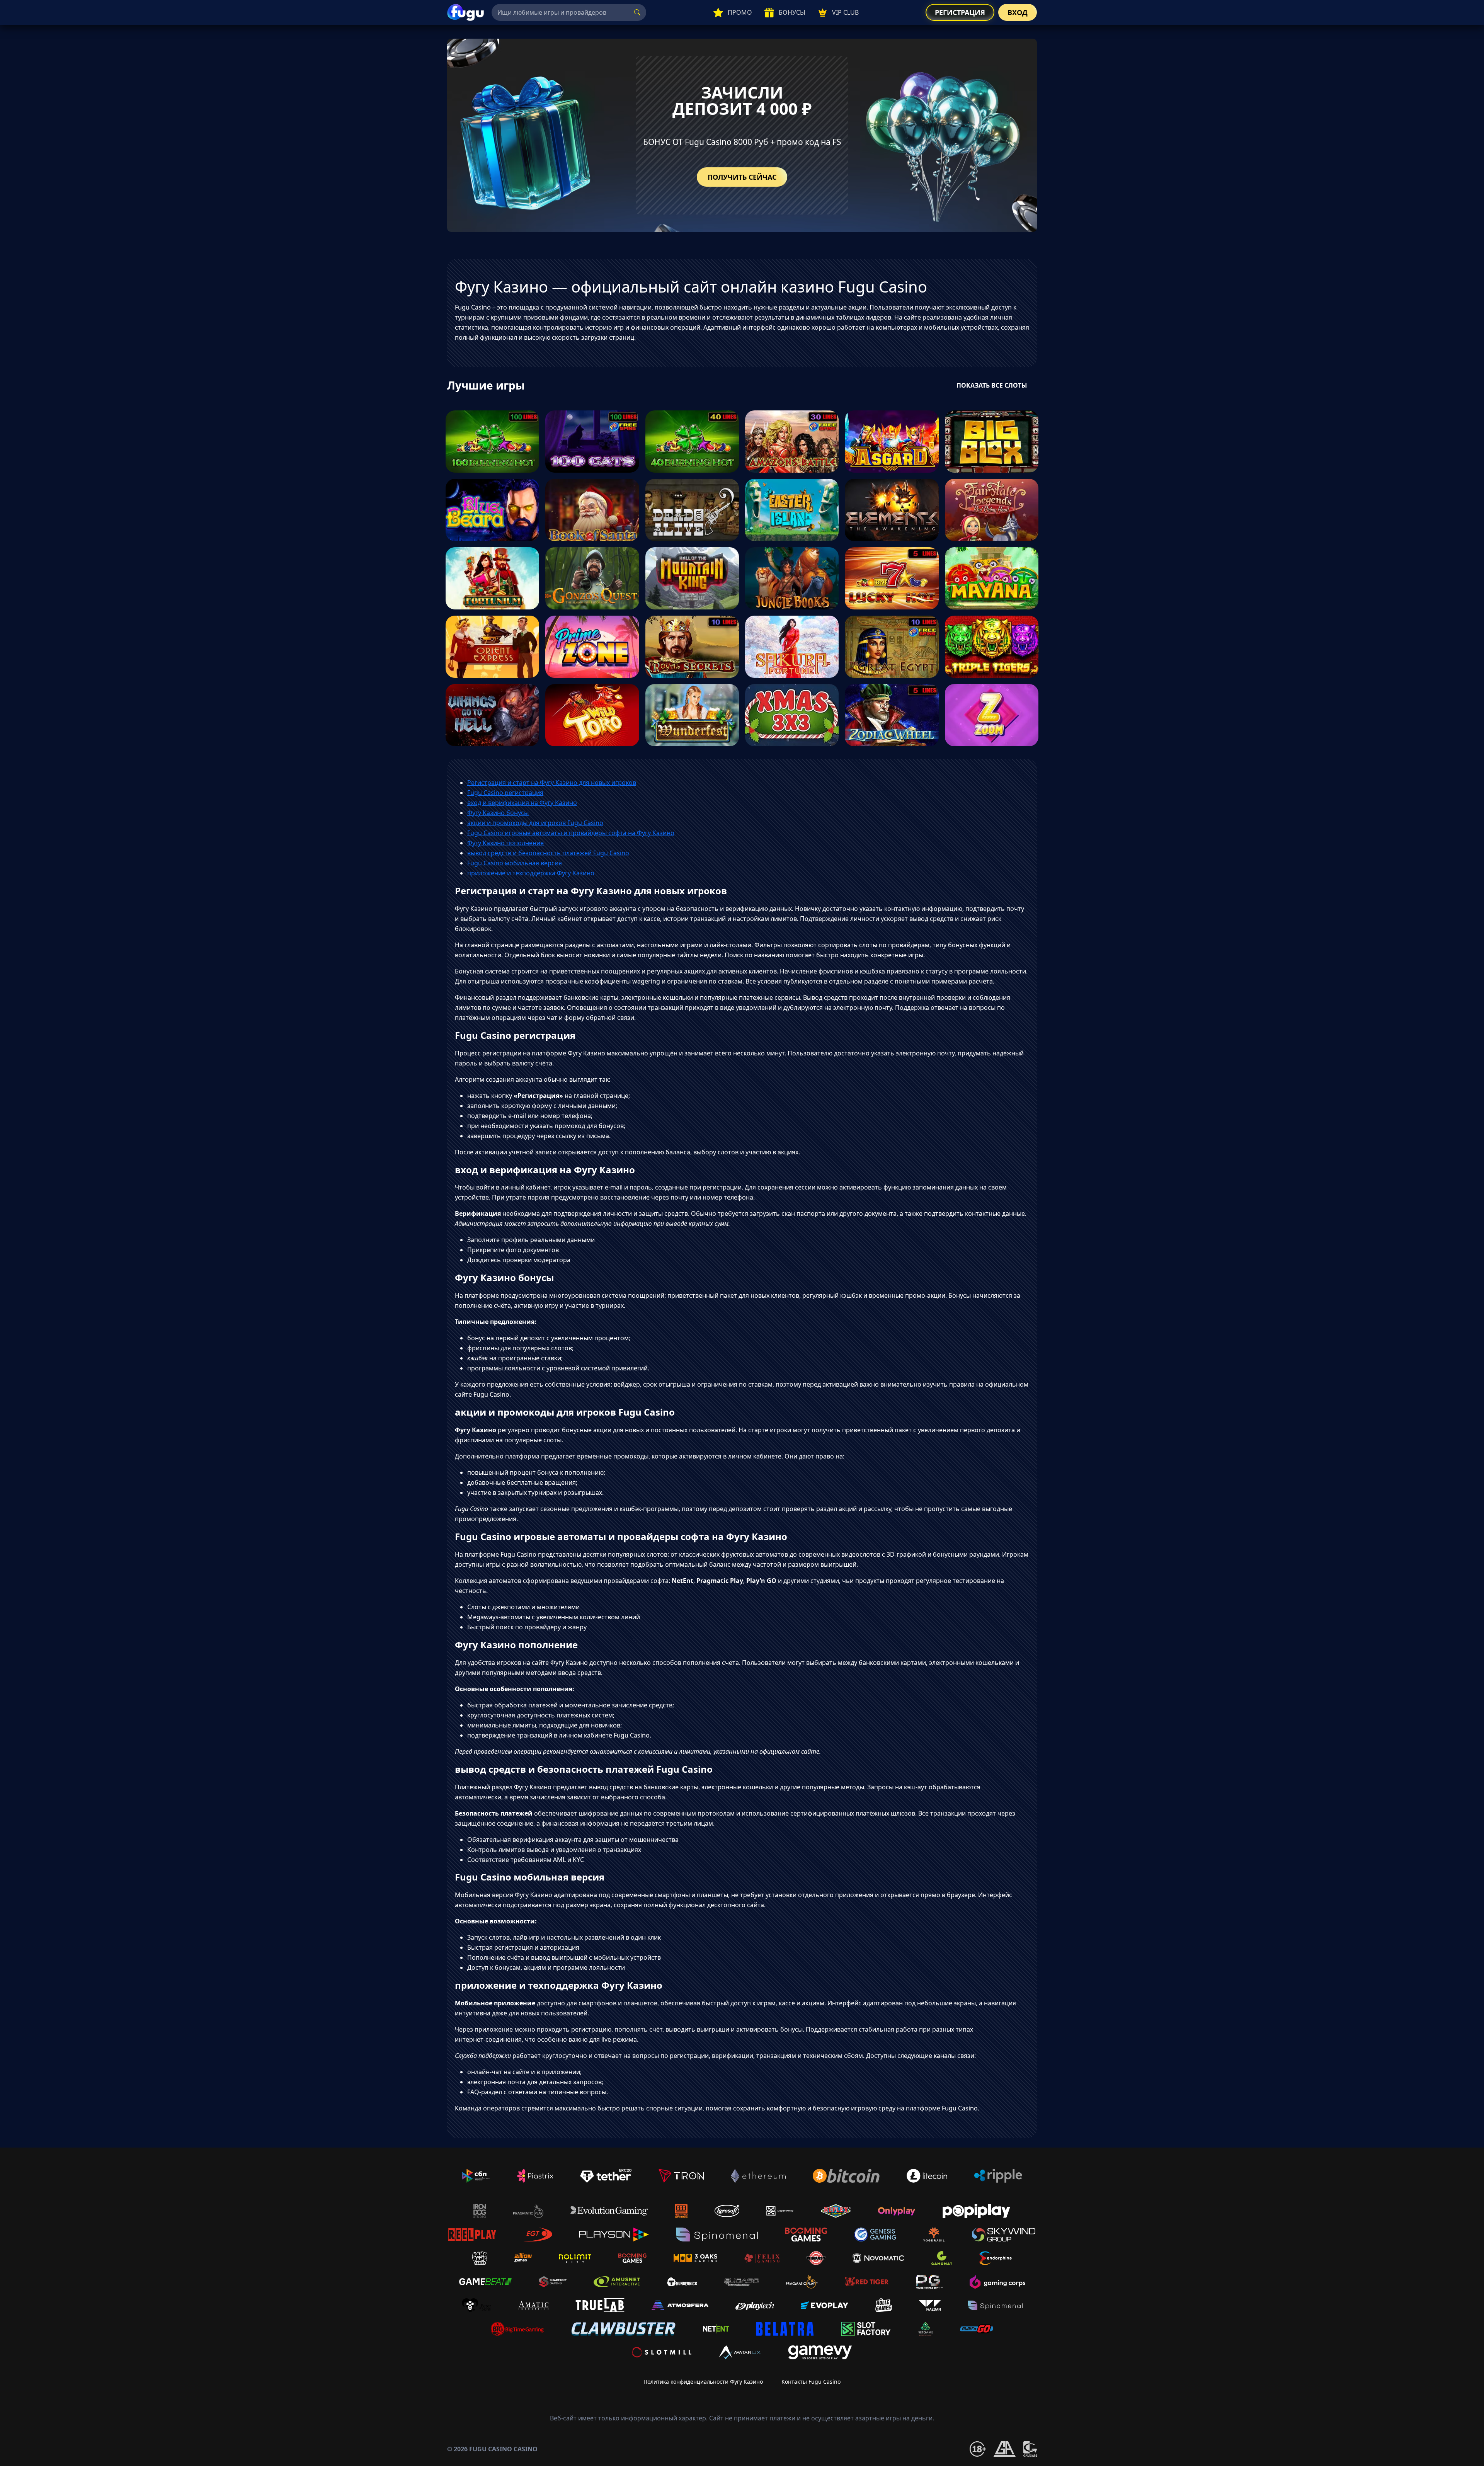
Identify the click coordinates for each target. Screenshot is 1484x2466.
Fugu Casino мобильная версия (515, 863)
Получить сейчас (742, 177)
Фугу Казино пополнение (505, 843)
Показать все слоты (992, 385)
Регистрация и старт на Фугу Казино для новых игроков (552, 783)
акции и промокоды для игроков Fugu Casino (535, 823)
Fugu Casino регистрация (505, 793)
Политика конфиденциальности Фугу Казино (703, 2382)
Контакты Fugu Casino (811, 2382)
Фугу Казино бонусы (498, 813)
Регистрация (960, 12)
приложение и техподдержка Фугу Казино (531, 873)
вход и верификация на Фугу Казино (522, 803)
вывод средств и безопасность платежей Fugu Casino (548, 853)
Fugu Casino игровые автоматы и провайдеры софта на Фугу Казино (571, 833)
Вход (1018, 12)
